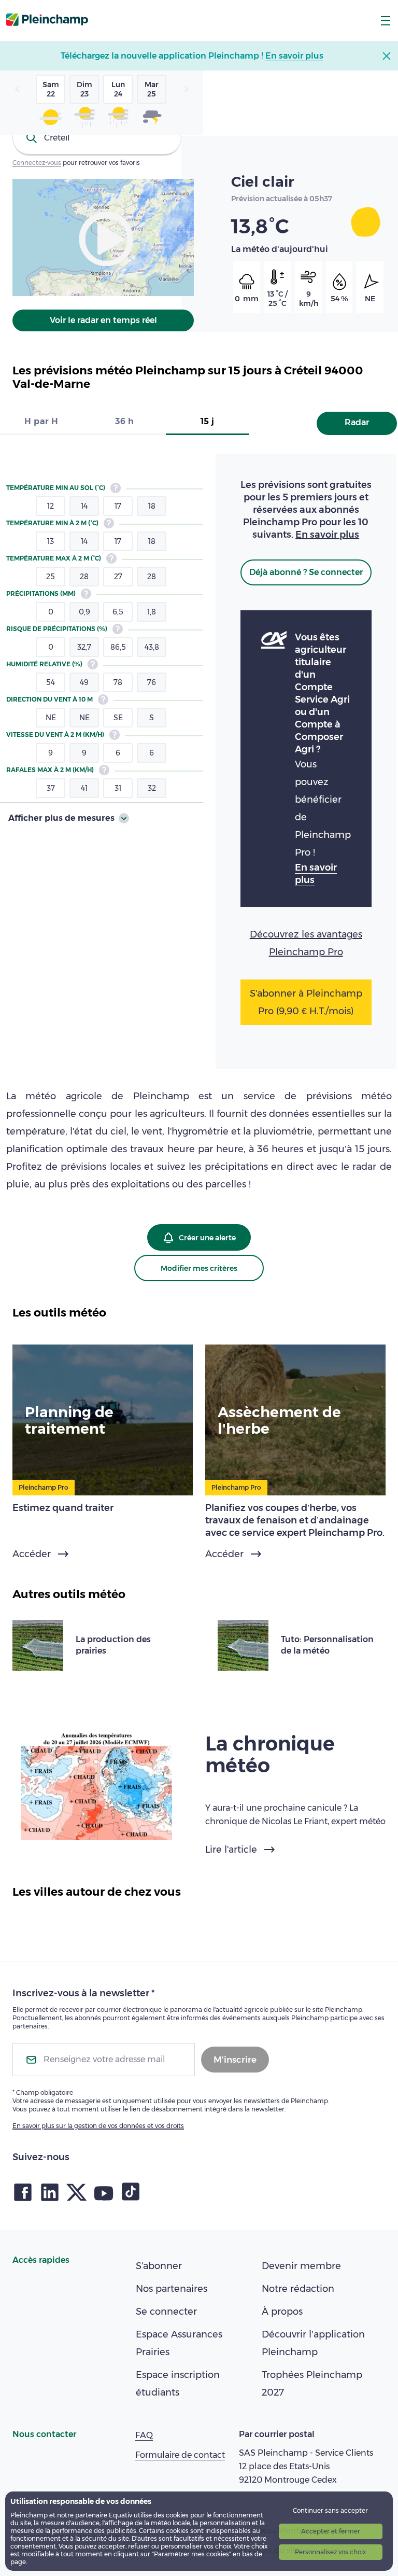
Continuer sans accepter (330, 2510)
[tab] (41, 422)
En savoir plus (327, 535)
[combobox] (97, 138)
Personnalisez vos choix (330, 2552)
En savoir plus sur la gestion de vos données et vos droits (98, 2126)
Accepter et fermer (331, 2531)
